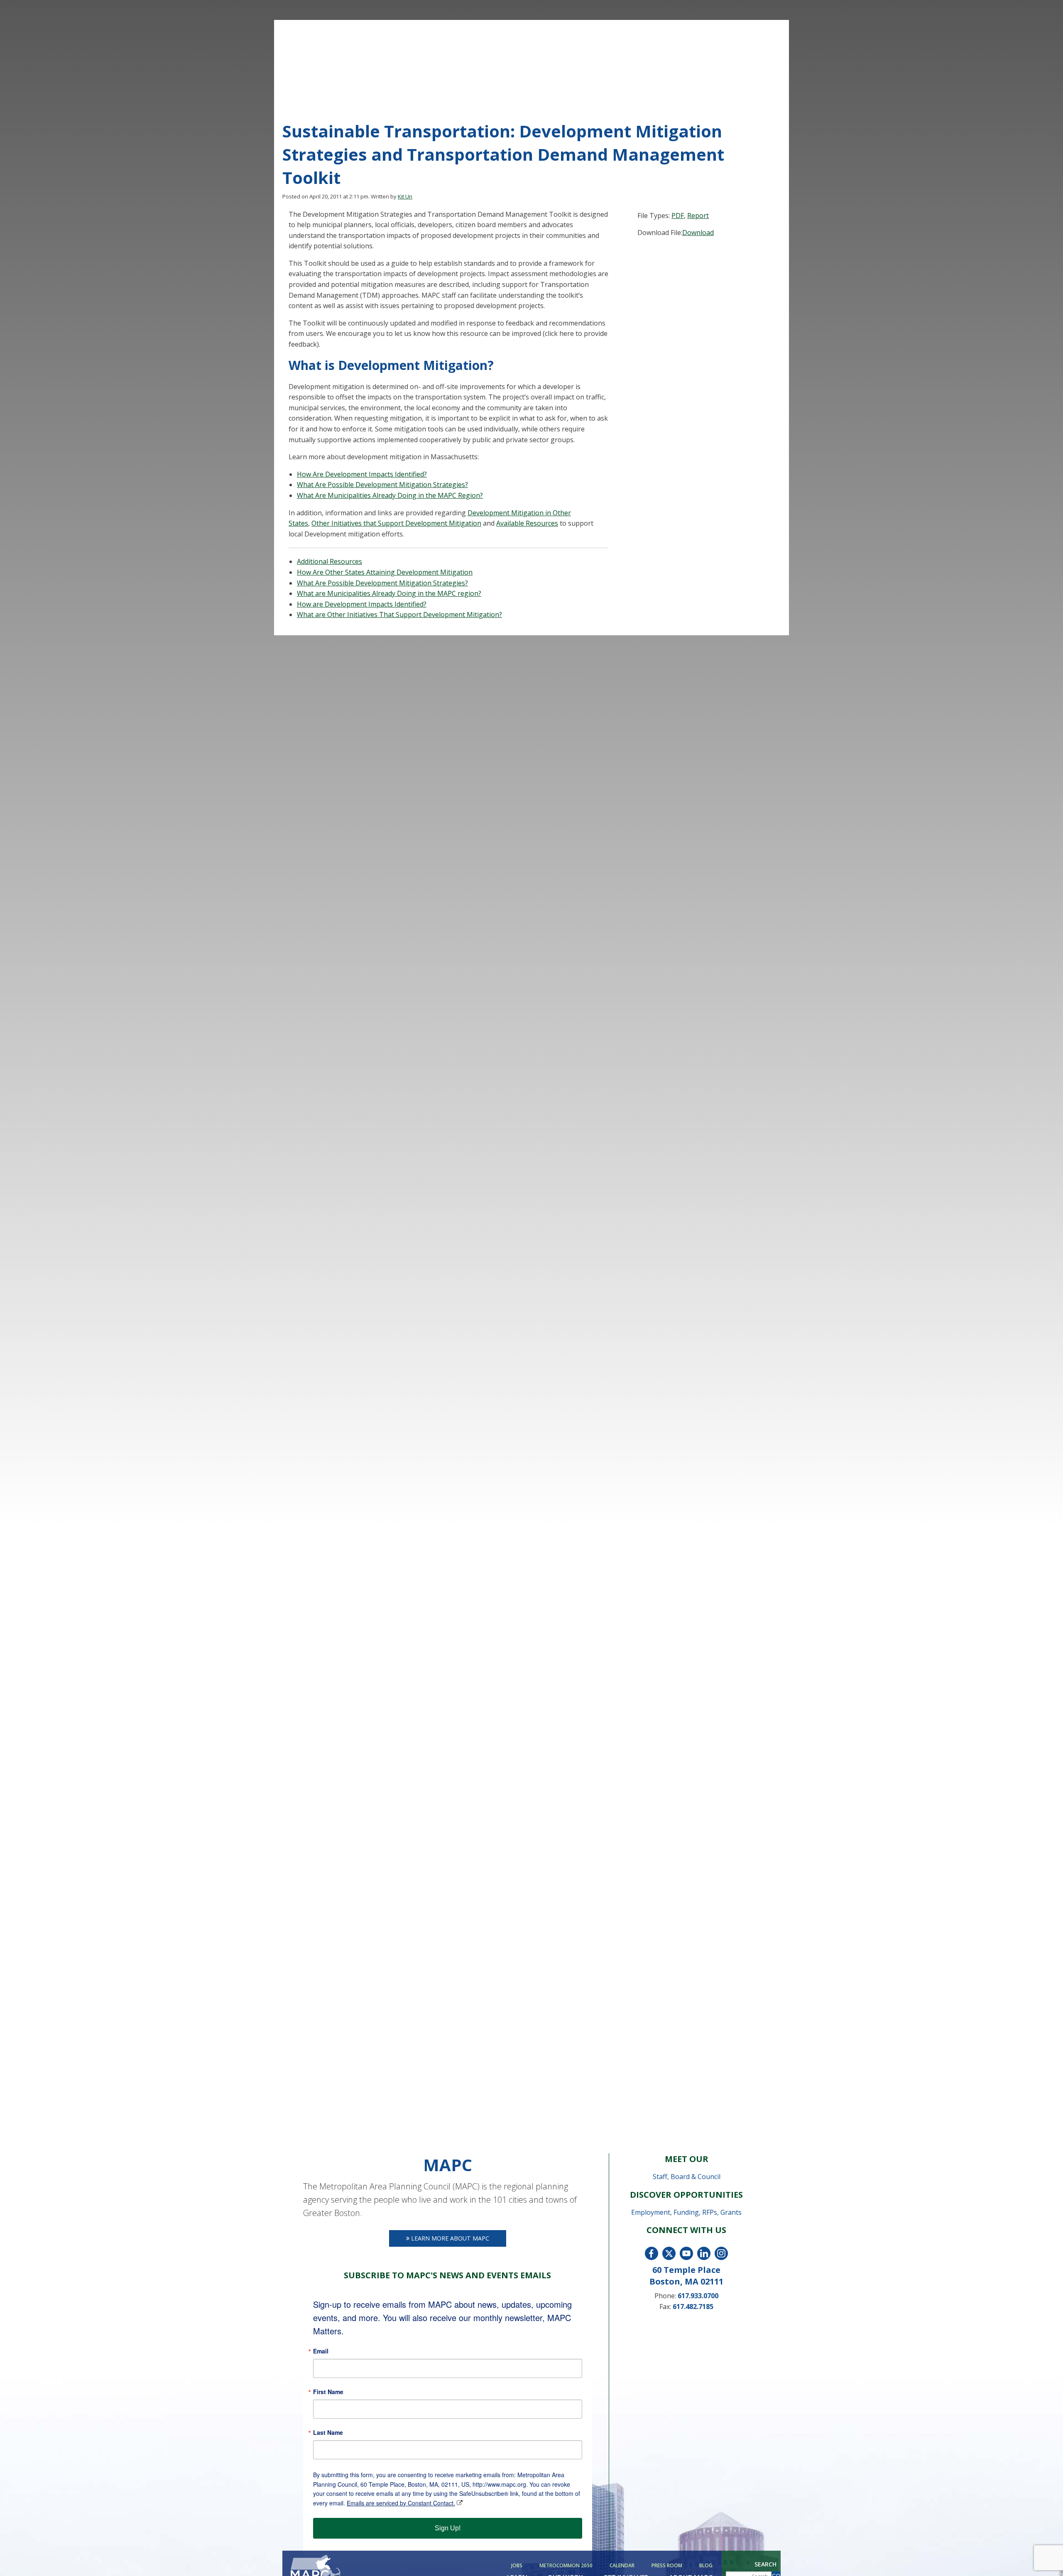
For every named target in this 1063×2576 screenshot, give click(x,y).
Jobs (517, 2566)
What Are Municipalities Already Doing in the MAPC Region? (390, 495)
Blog (706, 2566)
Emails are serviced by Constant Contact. (401, 2503)
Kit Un (405, 196)
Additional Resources (329, 561)
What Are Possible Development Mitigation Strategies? (382, 485)
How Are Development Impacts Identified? (362, 474)
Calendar (622, 2566)
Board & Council (696, 2177)
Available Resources (527, 523)
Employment (651, 2212)
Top (1043, 2556)
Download (698, 233)
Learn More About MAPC (449, 2238)
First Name (328, 2392)
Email (321, 2351)
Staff (660, 2177)
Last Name (328, 2432)
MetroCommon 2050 (566, 2566)
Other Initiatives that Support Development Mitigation (396, 523)
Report (698, 215)
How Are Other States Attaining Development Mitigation (385, 572)
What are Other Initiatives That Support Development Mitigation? (399, 615)
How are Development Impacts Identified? (362, 604)
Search (765, 2564)
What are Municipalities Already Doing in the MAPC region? (389, 593)
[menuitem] (518, 2566)
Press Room (667, 2566)
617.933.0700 (698, 2296)
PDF (678, 215)
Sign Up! (448, 2528)
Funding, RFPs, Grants (708, 2212)
